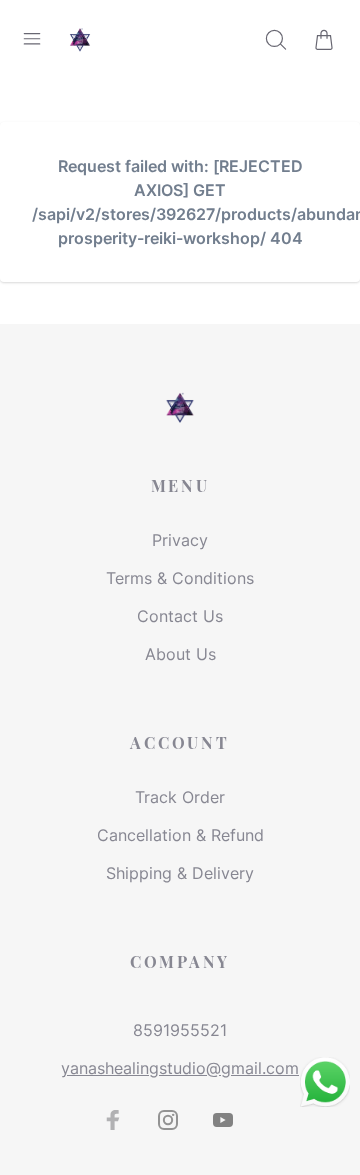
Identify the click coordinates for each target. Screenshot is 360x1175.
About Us (180, 654)
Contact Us (180, 616)
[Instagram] (168, 1120)
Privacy (180, 540)
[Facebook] (113, 1120)
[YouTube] (223, 1120)
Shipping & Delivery (180, 873)
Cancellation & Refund (180, 835)
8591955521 (180, 1030)
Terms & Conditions (180, 578)
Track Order (180, 797)
